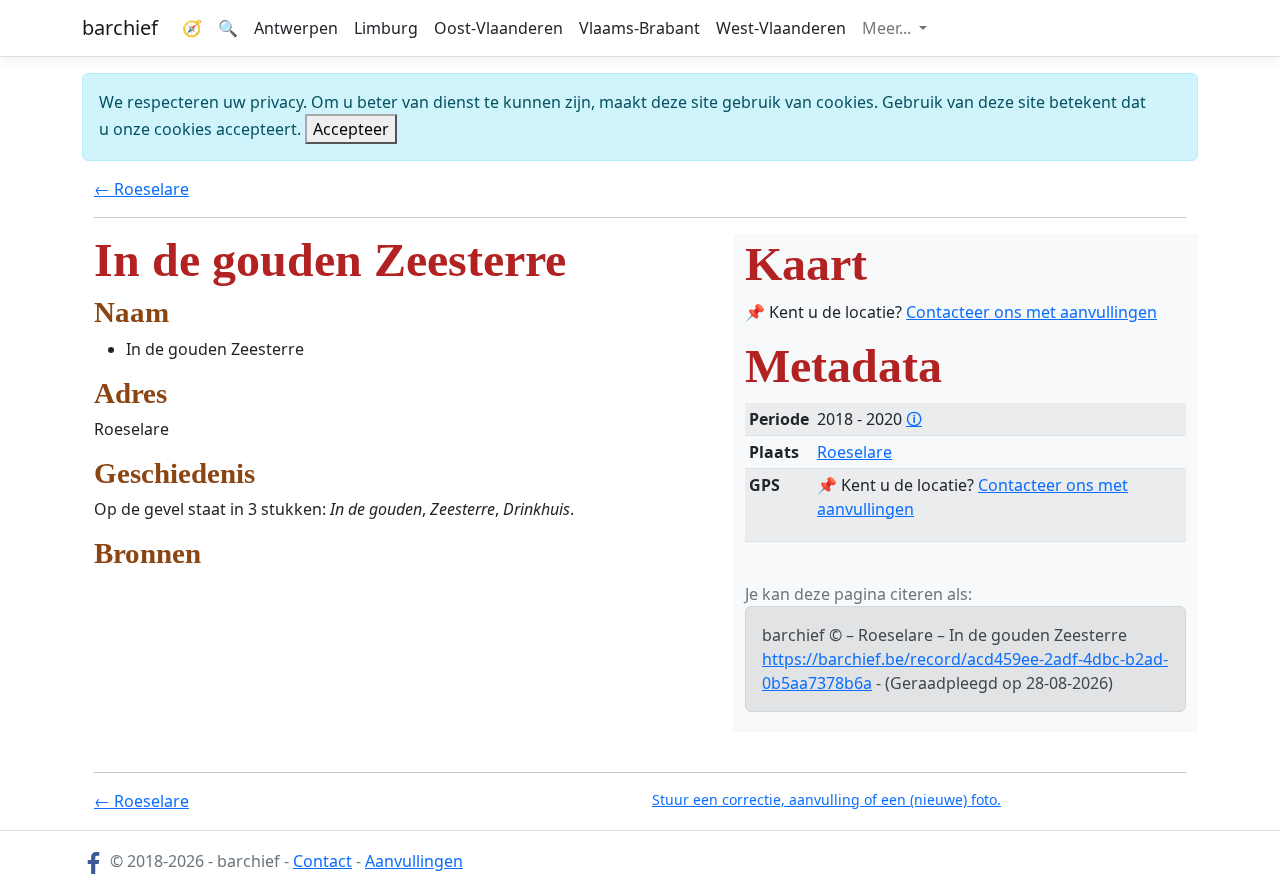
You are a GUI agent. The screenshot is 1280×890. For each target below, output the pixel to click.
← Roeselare (141, 189)
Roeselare (854, 452)
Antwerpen (296, 28)
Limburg (386, 28)
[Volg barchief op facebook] (94, 861)
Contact (322, 861)
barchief (120, 27)
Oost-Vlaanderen (498, 28)
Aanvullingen (414, 861)
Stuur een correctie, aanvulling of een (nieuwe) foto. (826, 799)
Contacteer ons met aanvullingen (1031, 312)
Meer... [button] (888, 28)
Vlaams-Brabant (639, 28)
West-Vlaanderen (781, 28)
